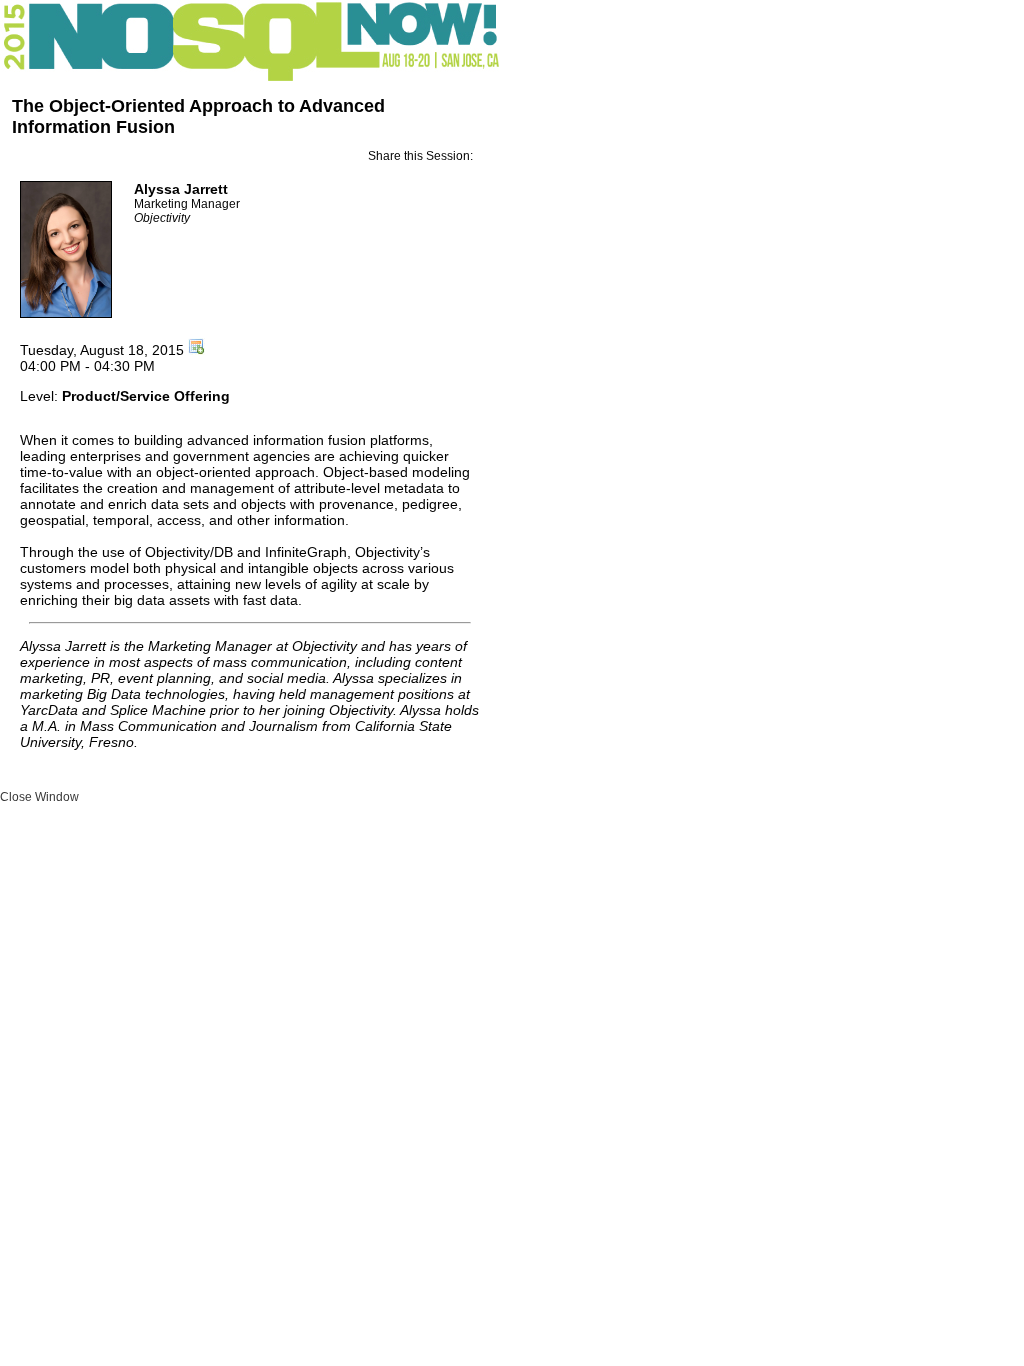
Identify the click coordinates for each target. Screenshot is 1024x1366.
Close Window (39, 797)
